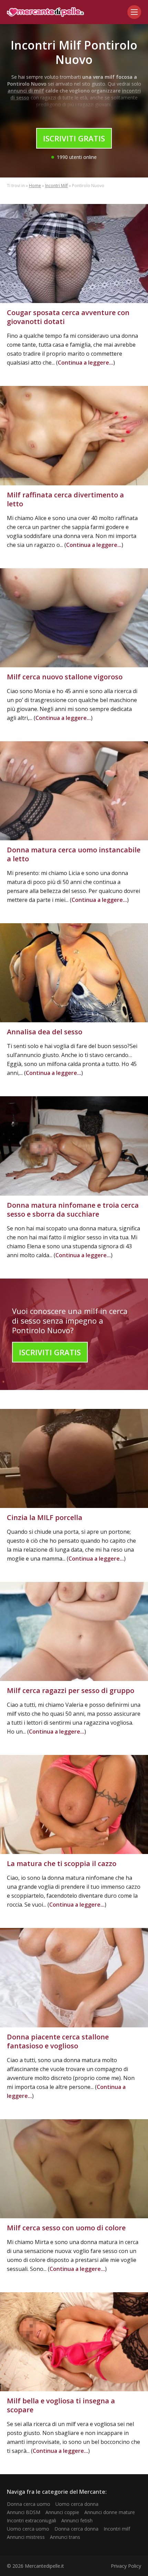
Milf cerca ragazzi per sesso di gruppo (71, 1690)
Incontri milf (117, 2529)
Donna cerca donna (76, 2529)
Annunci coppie (62, 2512)
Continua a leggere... (86, 363)
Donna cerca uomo (29, 2504)
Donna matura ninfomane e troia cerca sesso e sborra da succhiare (73, 1210)
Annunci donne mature (110, 2512)
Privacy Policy (126, 2566)
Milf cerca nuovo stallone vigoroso (65, 677)
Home (35, 186)
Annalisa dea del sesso (45, 1032)
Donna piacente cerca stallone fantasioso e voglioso (58, 2041)
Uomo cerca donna (77, 2504)
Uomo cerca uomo (28, 2529)
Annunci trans (65, 2537)
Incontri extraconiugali (31, 2520)
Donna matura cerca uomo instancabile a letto (74, 854)
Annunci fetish (77, 2520)
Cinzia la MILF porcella (45, 1517)
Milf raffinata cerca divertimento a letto (65, 499)
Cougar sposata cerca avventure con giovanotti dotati (68, 317)
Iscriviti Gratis (74, 138)
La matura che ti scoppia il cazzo (62, 1863)
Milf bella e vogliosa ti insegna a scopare (61, 2405)
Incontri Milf (56, 186)
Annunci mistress (26, 2537)
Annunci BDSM (24, 2512)
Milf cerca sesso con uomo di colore (66, 2228)
